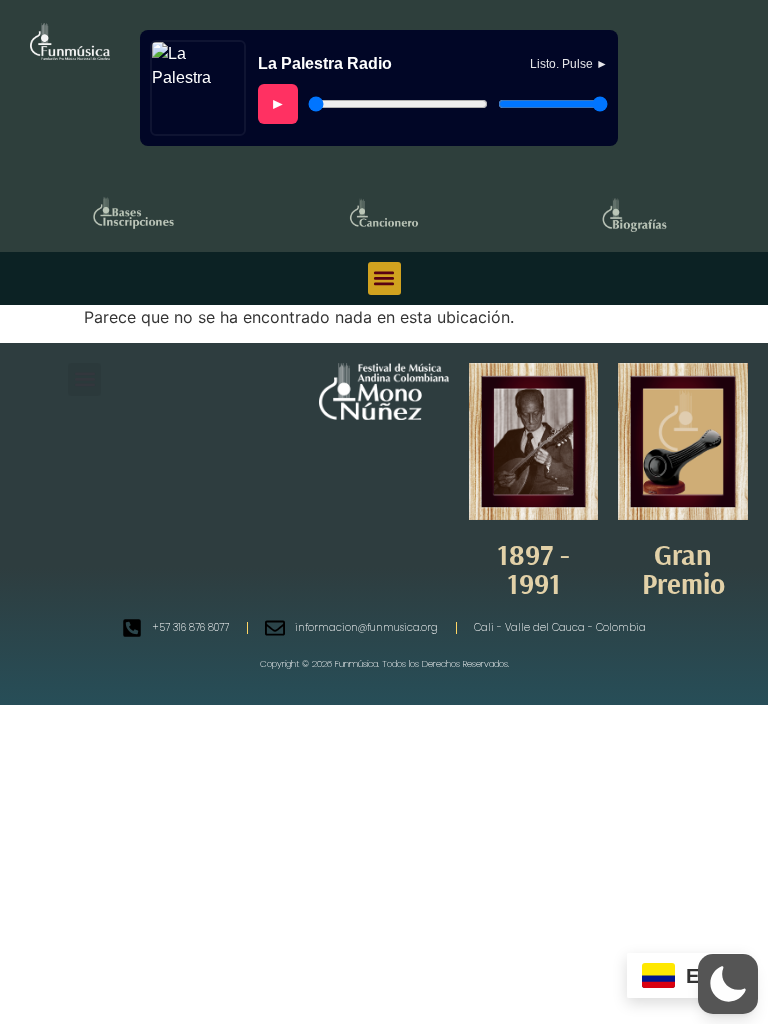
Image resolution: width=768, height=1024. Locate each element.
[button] (384, 278)
